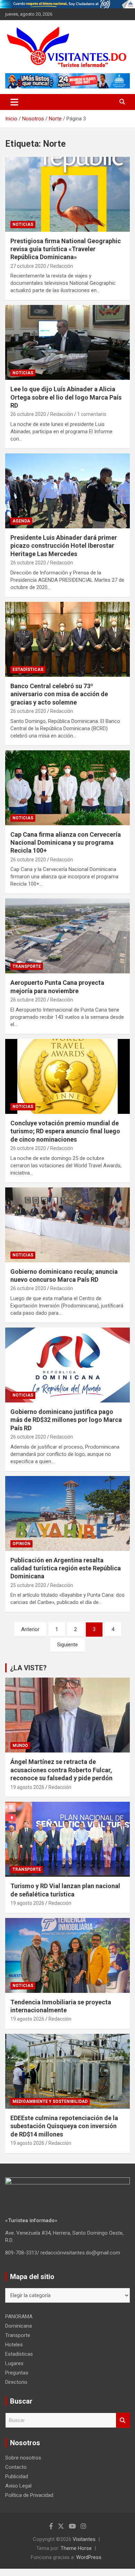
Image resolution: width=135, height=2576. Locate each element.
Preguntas (17, 2373)
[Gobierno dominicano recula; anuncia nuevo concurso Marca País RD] (67, 1225)
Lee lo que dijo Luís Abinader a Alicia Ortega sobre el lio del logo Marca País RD (66, 397)
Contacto (16, 2467)
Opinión (21, 1544)
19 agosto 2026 (27, 1787)
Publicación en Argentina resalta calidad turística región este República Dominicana (66, 1568)
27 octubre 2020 (28, 266)
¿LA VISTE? (28, 1668)
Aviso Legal (18, 2486)
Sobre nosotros (23, 2458)
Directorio (16, 2382)
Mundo (20, 1746)
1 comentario (92, 414)
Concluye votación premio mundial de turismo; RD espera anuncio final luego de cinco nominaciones (65, 1131)
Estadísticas (28, 669)
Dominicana (19, 2326)
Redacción (62, 266)
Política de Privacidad (29, 2495)
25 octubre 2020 (28, 1585)
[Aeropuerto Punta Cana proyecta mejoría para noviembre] (67, 936)
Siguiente (67, 1645)
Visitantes (84, 2539)
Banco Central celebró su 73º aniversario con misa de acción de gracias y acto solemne (59, 694)
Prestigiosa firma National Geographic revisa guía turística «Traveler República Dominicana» (66, 249)
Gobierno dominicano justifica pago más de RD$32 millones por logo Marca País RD (66, 1420)
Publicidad (17, 2476)
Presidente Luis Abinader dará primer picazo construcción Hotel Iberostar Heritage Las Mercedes (64, 546)
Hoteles (14, 2345)
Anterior (30, 1629)
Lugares (14, 2363)
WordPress (89, 2557)
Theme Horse (76, 2548)
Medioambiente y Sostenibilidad (50, 2101)
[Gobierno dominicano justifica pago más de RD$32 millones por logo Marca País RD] (67, 1365)
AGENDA (21, 521)
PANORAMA (19, 2317)
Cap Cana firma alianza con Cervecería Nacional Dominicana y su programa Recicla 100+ (66, 843)
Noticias (23, 224)
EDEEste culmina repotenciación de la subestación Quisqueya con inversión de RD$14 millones (64, 2126)
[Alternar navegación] (14, 102)
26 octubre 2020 (28, 414)
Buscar (123, 2420)
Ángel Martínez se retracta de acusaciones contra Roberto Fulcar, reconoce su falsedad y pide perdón (61, 1770)
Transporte (27, 966)
